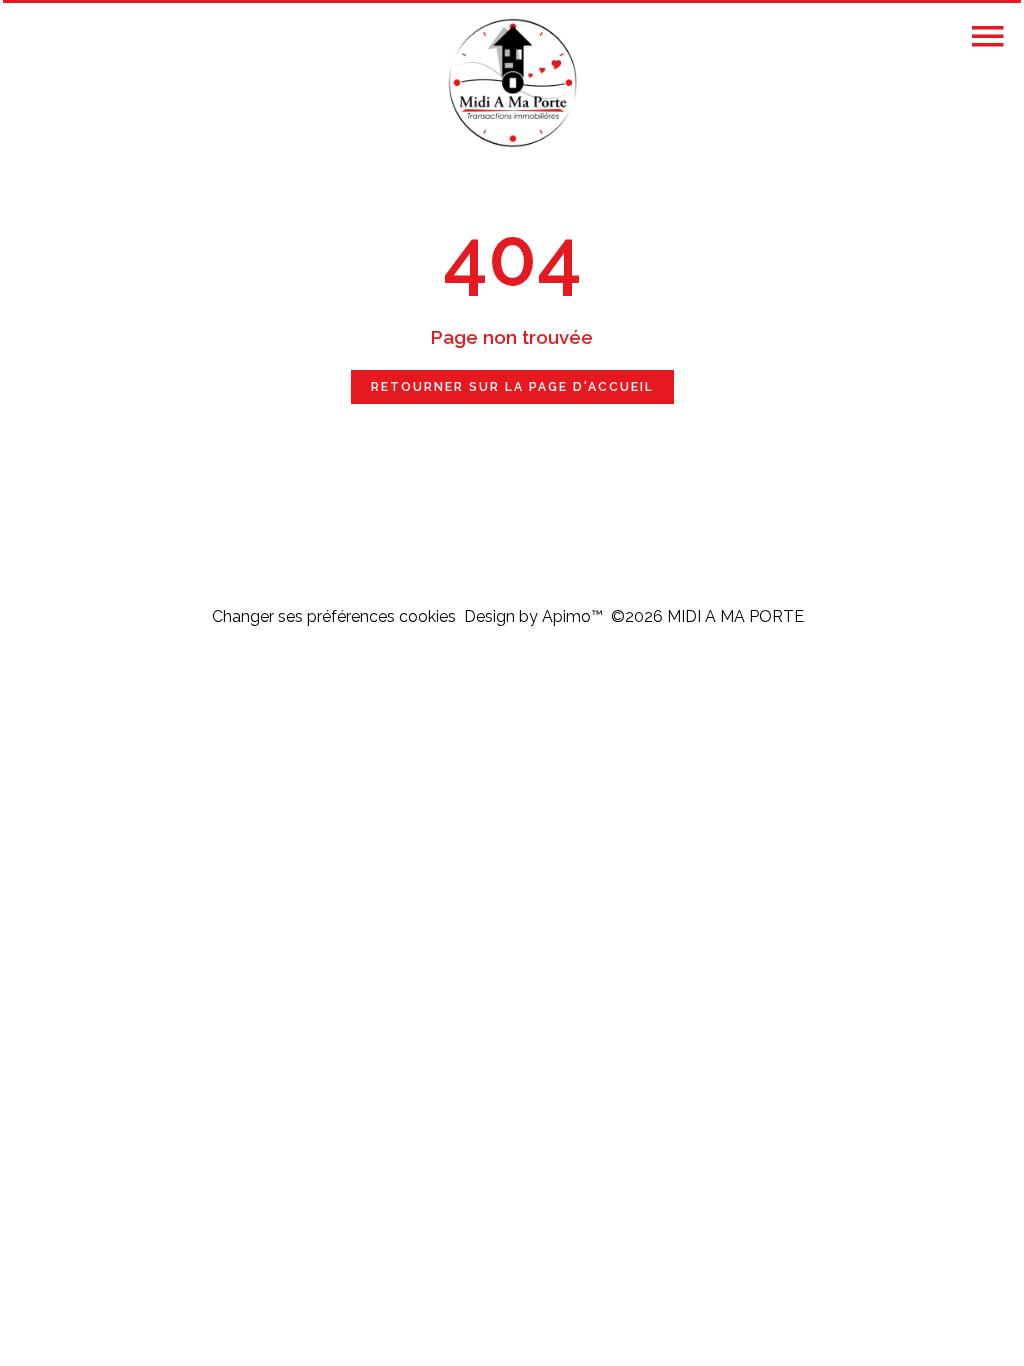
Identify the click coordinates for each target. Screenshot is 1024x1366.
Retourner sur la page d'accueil (512, 387)
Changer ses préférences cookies (334, 616)
